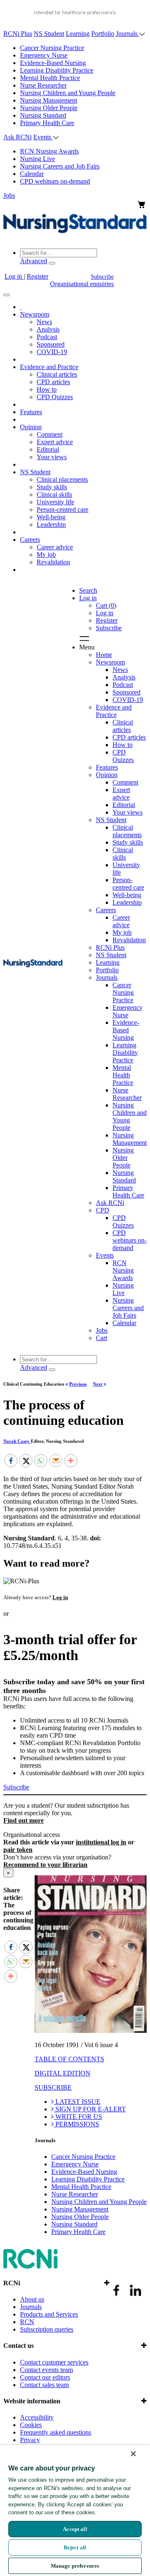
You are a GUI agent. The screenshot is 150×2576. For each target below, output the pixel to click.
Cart (101, 1338)
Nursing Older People (49, 108)
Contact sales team (44, 2385)
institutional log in (101, 1842)
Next (98, 1384)
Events (43, 137)
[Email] (56, 1461)
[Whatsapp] (41, 1461)
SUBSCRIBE (53, 2087)
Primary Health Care (47, 123)
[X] (26, 1461)
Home (104, 655)
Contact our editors (45, 2377)
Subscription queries (47, 2329)
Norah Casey (17, 1441)
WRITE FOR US (78, 2117)
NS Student (49, 34)
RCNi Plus (18, 34)
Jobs (9, 195)
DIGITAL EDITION (62, 2073)
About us (32, 2299)
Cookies (31, 2425)
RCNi (12, 2283)
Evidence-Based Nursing (53, 63)
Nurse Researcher (43, 85)
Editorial (48, 449)
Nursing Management (49, 100)
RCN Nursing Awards (49, 151)
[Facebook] (11, 1461)
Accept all (75, 2529)
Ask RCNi (17, 137)
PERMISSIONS (76, 2124)
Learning (78, 34)
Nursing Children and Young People (68, 93)
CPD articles (53, 382)
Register (37, 276)
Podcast (47, 337)
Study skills (52, 487)
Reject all (75, 2547)
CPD (102, 1210)
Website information (32, 2401)
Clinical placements (62, 479)
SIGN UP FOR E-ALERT (90, 2109)
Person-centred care (62, 509)
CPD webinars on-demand (55, 181)
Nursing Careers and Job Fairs (60, 166)
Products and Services (49, 2314)
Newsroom (35, 314)
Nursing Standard (43, 115)
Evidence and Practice (49, 367)
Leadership (51, 525)
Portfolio (103, 34)
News (44, 322)
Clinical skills (54, 494)
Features (31, 412)
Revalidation (53, 562)
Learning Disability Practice (57, 70)
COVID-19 (52, 352)
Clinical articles (57, 374)
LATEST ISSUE (77, 2102)
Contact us (19, 2346)
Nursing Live (37, 159)
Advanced (34, 261)
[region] (75, 2511)
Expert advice (55, 442)
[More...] (71, 1461)
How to (47, 389)
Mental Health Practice (50, 78)
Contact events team (46, 2370)
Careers (30, 540)
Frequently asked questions (56, 2432)
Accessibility (37, 2417)
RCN (27, 2322)
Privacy (30, 2440)
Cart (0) (106, 605)
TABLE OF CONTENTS (69, 2059)
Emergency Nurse (44, 55)
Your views (52, 457)
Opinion (31, 427)
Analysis (48, 329)
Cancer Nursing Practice (52, 48)
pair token (18, 1850)
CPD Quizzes (55, 397)
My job (46, 555)
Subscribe (102, 277)
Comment (50, 434)
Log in (14, 276)
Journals (127, 34)
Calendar (32, 174)
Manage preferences (75, 2566)
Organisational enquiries (82, 284)
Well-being (51, 517)
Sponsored (51, 344)
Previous (78, 1384)
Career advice (55, 547)
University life (55, 502)
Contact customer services (54, 2362)
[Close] (133, 2454)
